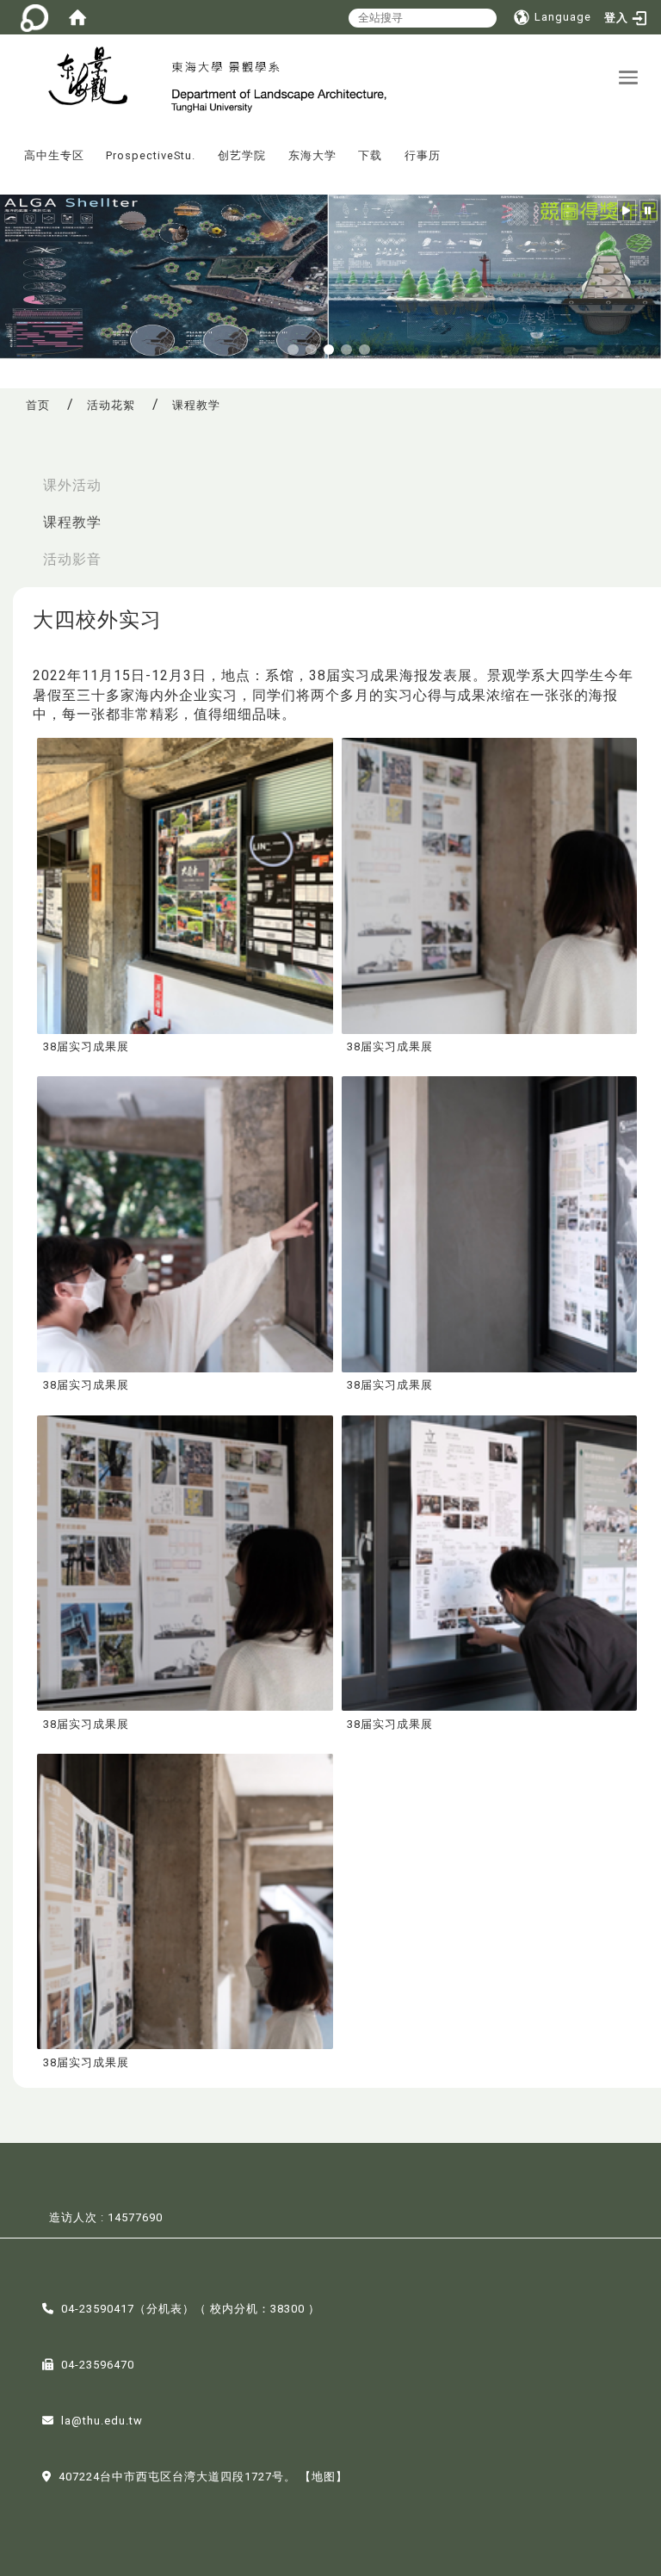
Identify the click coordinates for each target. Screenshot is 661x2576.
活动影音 (72, 559)
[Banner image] (330, 276)
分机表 (164, 2309)
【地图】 (324, 2477)
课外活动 (72, 485)
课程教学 (72, 522)
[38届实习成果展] (185, 885)
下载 (370, 155)
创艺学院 (242, 155)
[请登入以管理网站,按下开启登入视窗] (34, 17)
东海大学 (312, 155)
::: (8, 143)
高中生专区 (54, 155)
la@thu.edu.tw (102, 2421)
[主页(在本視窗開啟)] (86, 78)
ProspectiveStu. (151, 155)
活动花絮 (111, 405)
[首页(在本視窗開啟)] (77, 17)
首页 (38, 405)
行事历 (423, 155)
